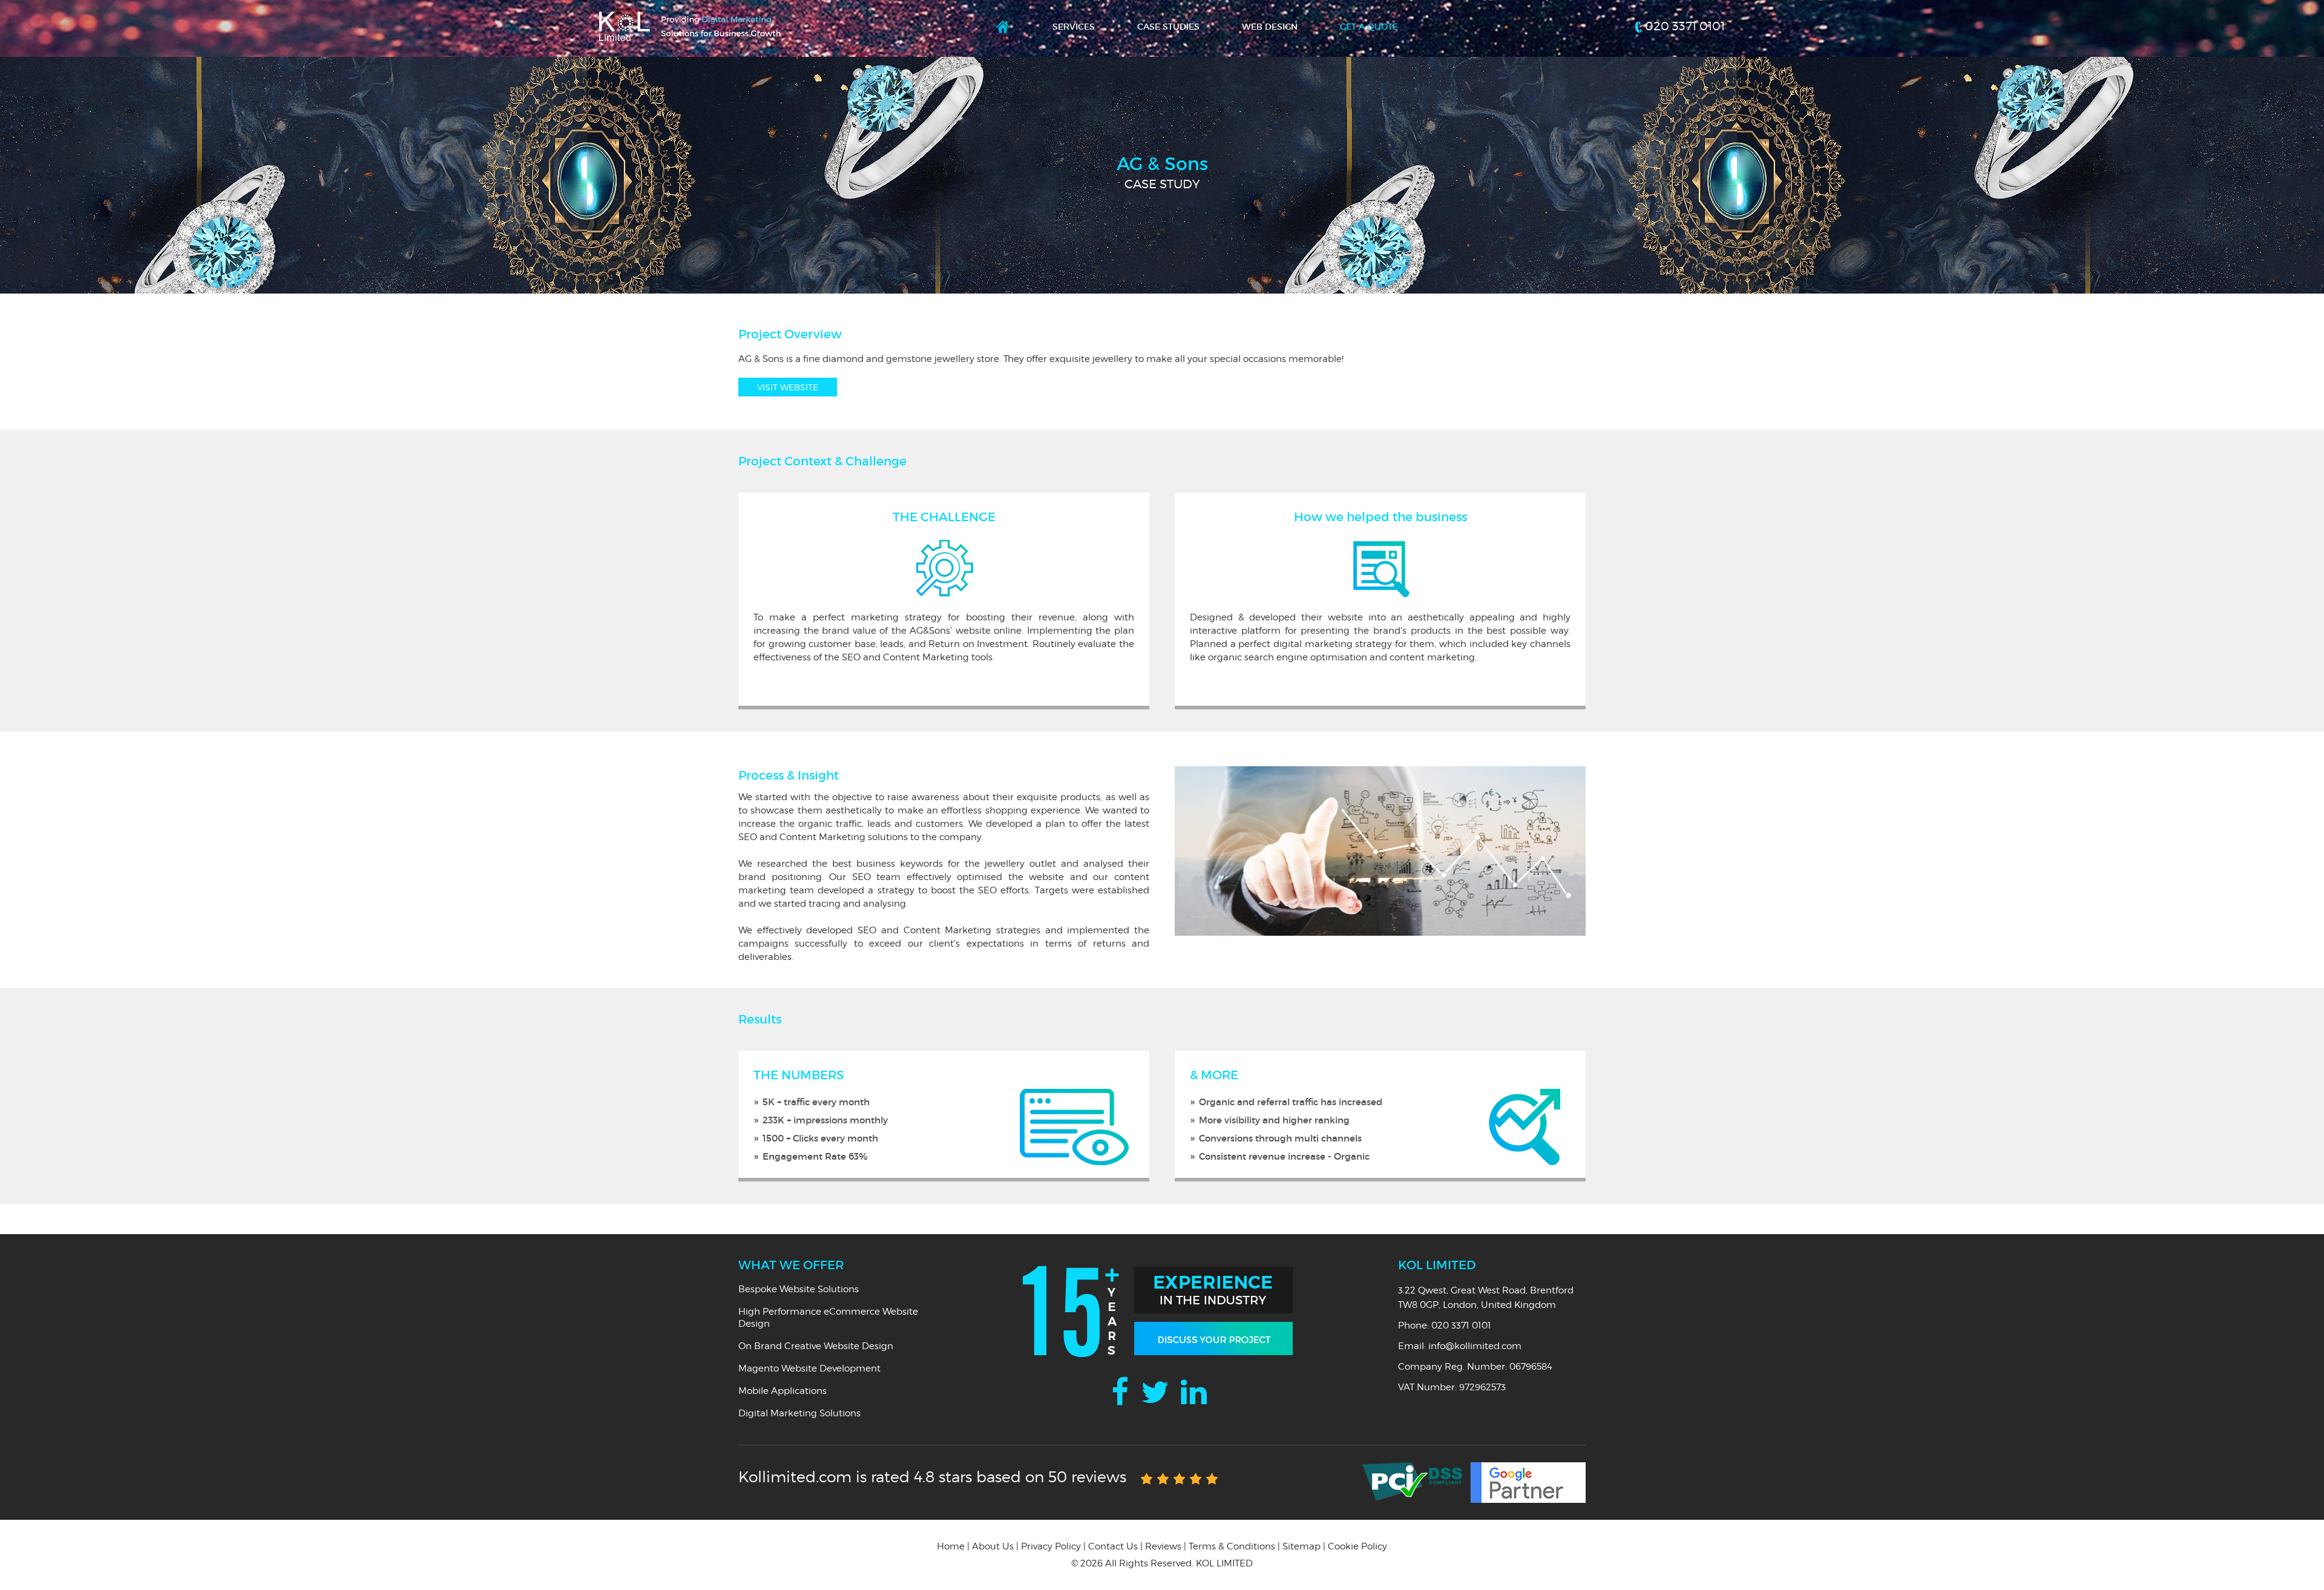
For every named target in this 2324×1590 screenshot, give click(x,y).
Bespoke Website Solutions (799, 1289)
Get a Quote (1369, 27)
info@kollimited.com (1475, 1346)
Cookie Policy (1357, 1546)
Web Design (1270, 27)
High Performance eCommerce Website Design (828, 1318)
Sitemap (1302, 1546)
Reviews (1163, 1546)
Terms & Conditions (1232, 1546)
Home (1003, 30)
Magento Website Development (809, 1368)
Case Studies (1168, 27)
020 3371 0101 (1685, 26)
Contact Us (1113, 1546)
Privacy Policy (1051, 1546)
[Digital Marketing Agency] (690, 17)
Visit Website (788, 387)
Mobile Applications (783, 1391)
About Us (993, 1546)
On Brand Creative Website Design (816, 1346)
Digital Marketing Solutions (799, 1413)
